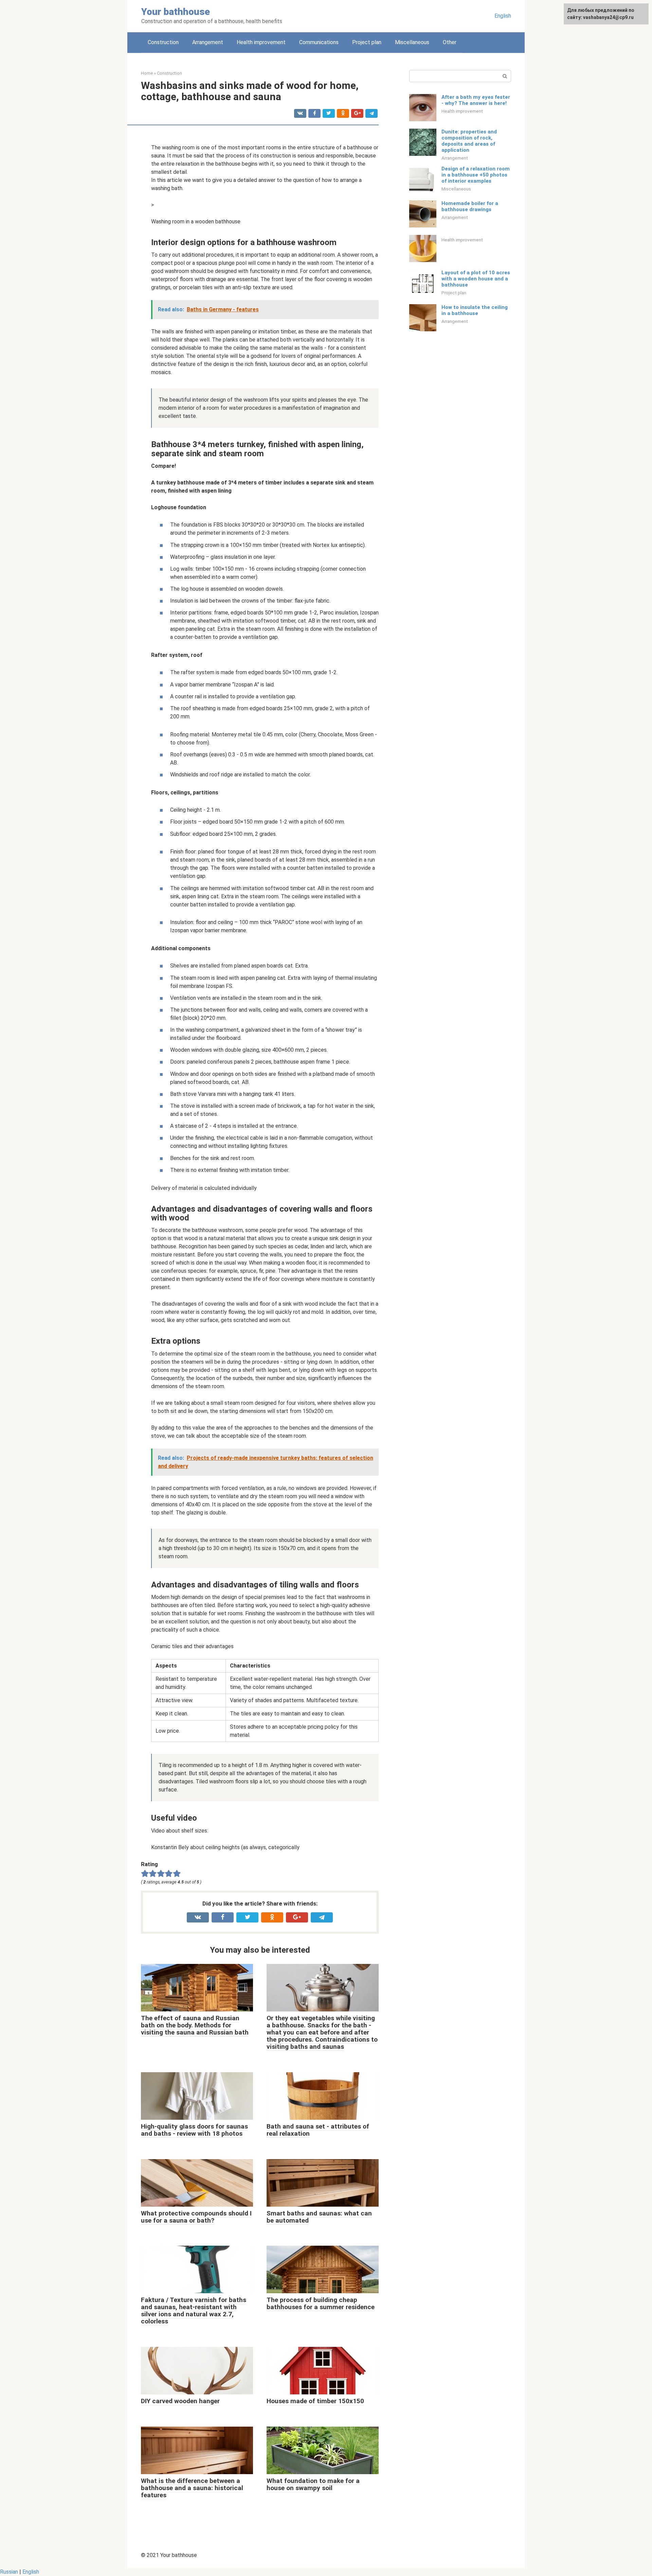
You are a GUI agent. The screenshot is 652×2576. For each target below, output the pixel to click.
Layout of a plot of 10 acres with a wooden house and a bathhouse (476, 279)
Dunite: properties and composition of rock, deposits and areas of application (469, 141)
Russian (9, 2572)
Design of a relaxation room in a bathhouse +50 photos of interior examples (476, 175)
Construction (163, 42)
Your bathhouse (176, 12)
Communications (319, 42)
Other (450, 42)
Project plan (367, 42)
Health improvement (261, 42)
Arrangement (208, 42)
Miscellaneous (412, 42)
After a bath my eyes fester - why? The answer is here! (476, 100)
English (503, 16)
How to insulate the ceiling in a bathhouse (475, 310)
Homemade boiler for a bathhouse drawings (470, 206)
